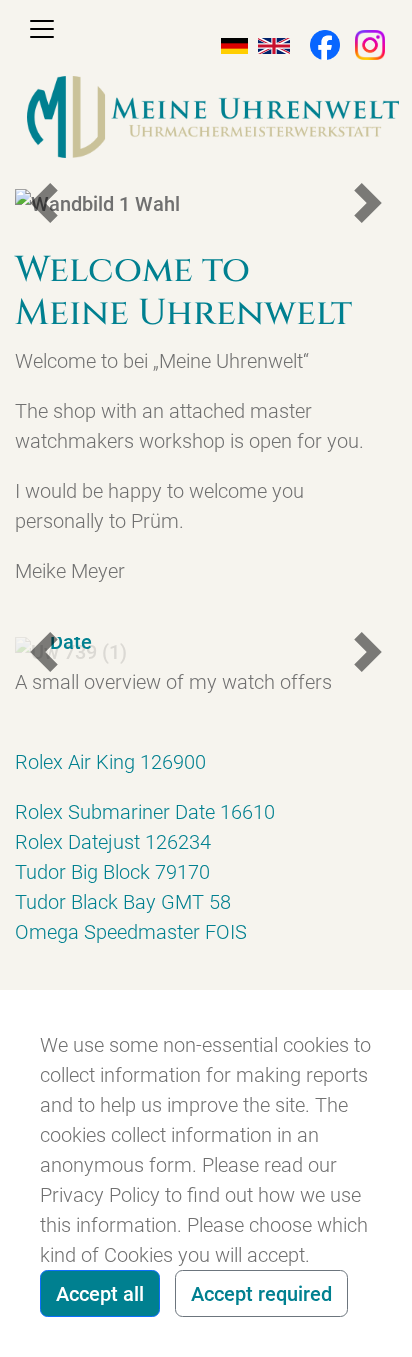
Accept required (261, 1294)
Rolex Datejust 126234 (113, 842)
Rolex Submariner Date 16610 (145, 812)
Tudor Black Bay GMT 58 (123, 902)
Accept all (100, 1294)
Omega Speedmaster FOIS (131, 932)
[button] (315, 43)
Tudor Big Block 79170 (112, 872)
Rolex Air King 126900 (110, 762)
